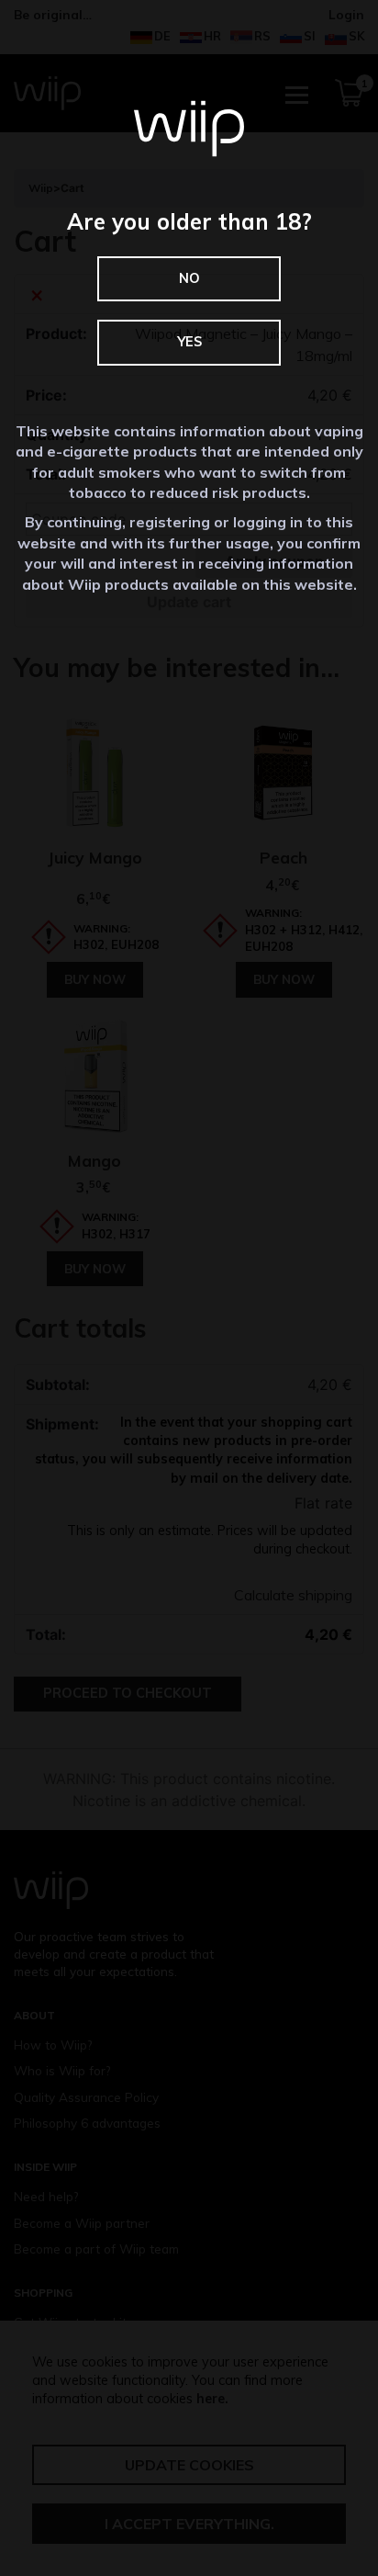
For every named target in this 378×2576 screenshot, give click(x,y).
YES (189, 342)
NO (189, 278)
